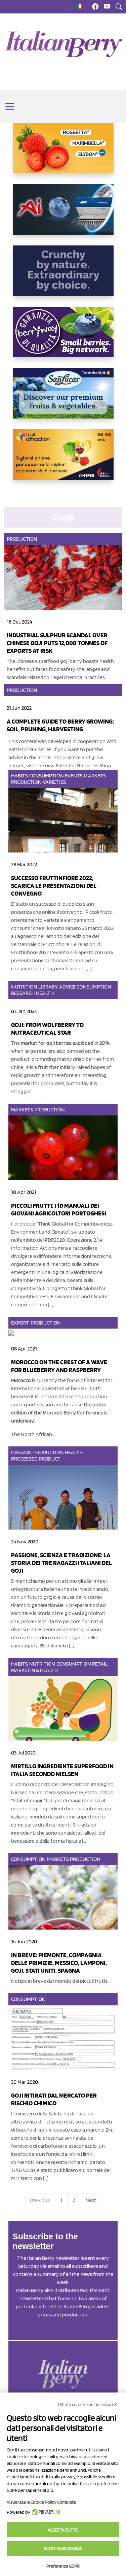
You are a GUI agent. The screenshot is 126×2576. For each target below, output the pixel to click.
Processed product (36, 1459)
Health (45, 993)
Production (22, 539)
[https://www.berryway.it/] (63, 337)
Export (20, 1323)
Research (23, 993)
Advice (68, 987)
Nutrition (24, 987)
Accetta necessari (63, 2548)
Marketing (25, 1670)
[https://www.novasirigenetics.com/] (63, 154)
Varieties (54, 782)
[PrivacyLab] (45, 2512)
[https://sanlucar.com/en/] (63, 399)
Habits (20, 776)
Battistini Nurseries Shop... (85, 765)
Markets (95, 776)
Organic (22, 1452)
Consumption (47, 776)
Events (74, 776)
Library (48, 987)
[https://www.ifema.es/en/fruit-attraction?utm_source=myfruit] (63, 460)
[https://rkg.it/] (63, 276)
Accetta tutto (63, 2530)
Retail (100, 1664)
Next (91, 2200)
